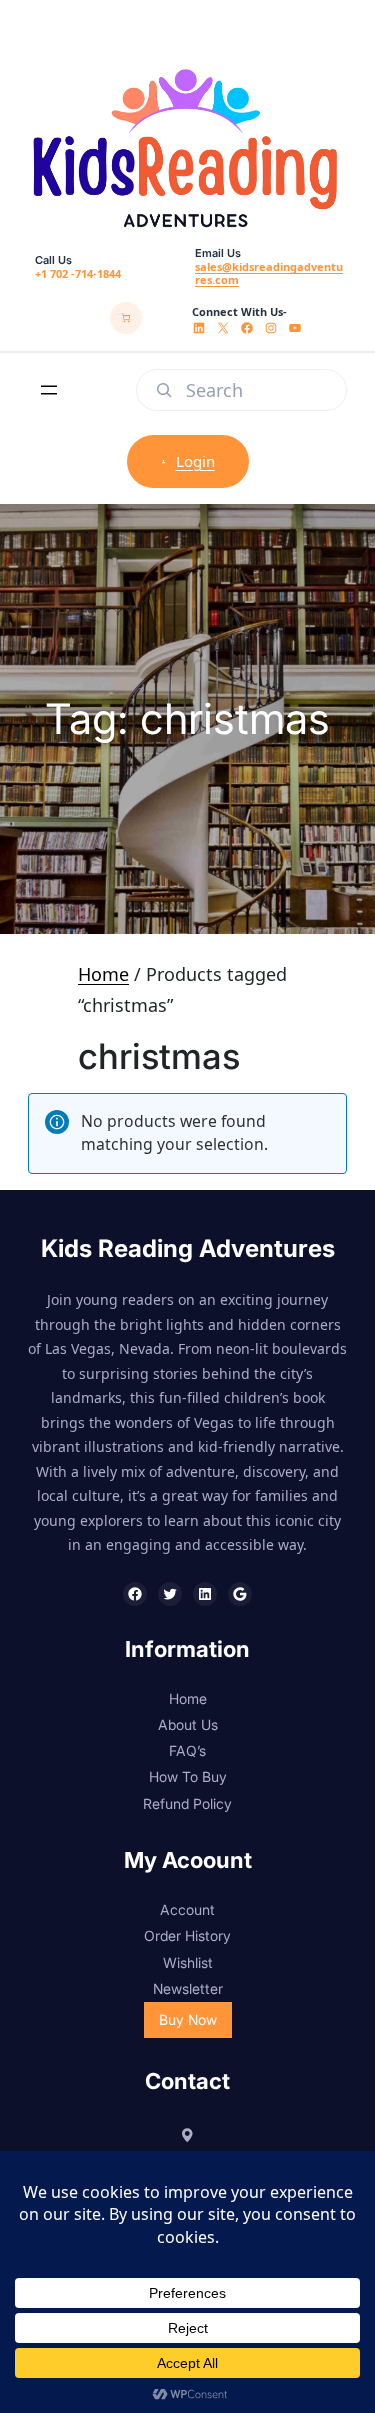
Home (103, 974)
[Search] (164, 390)
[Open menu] (49, 390)
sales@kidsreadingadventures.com (269, 273)
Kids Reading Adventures (188, 1248)
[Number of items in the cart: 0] (126, 318)
